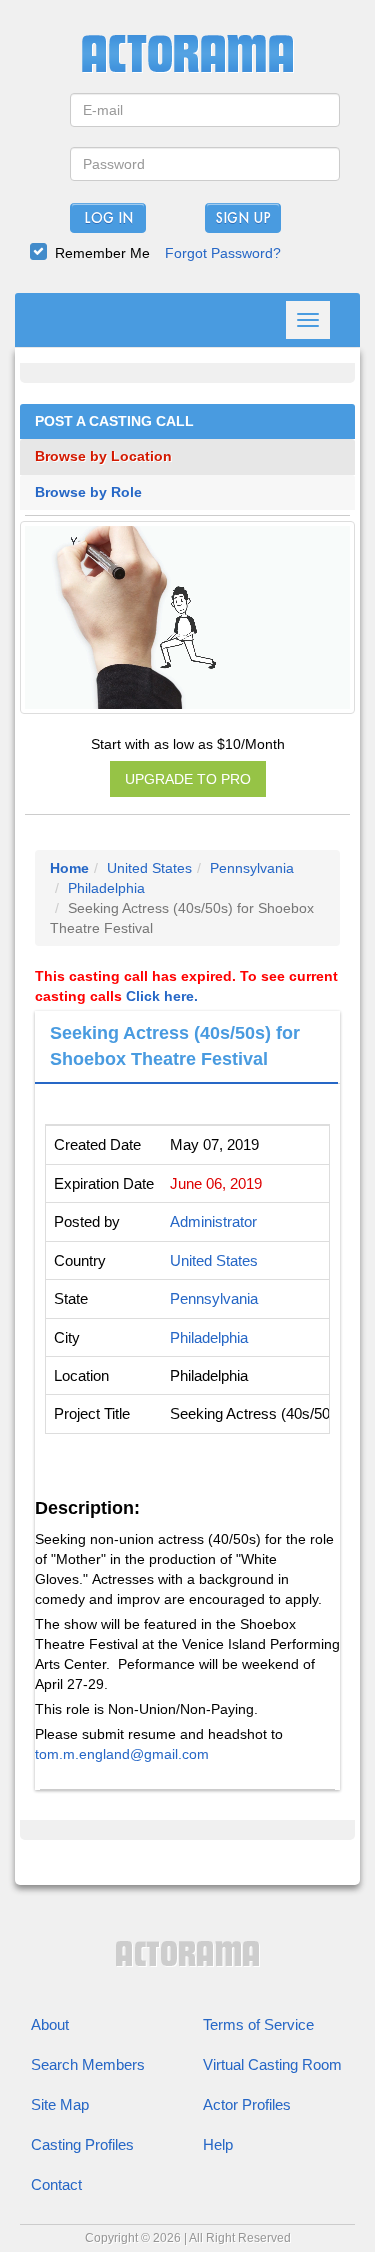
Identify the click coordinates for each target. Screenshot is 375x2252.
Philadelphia (106, 888)
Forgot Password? (223, 253)
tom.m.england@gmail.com (122, 1754)
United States (149, 868)
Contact (56, 2184)
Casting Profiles (82, 2144)
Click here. (162, 996)
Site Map (60, 2104)
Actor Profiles (247, 2104)
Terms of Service (258, 2024)
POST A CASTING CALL (114, 421)
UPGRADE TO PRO (188, 779)
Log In (108, 219)
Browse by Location (103, 456)
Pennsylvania (252, 868)
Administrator (213, 1221)
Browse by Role (88, 492)
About (50, 2024)
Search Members (88, 2064)
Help (218, 2144)
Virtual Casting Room (272, 2064)
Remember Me (102, 253)
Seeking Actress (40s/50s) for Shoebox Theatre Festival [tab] (175, 1046)
